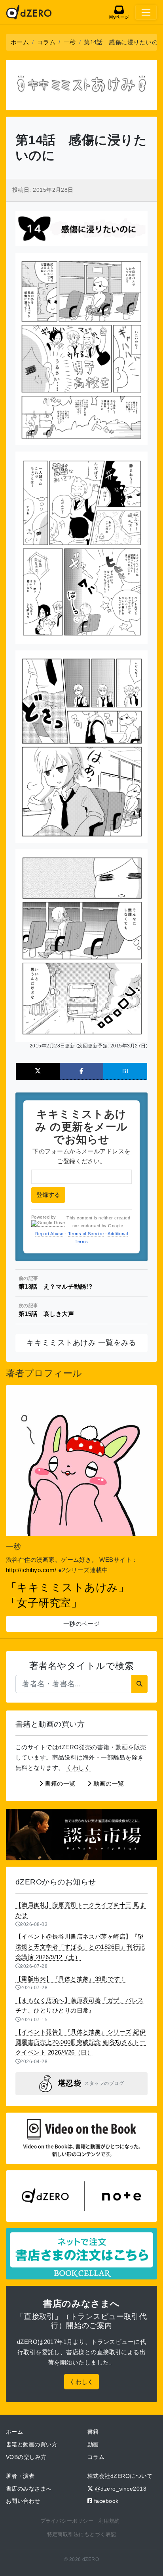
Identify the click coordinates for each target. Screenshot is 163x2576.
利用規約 (109, 2521)
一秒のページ (82, 1624)
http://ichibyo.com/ (31, 1570)
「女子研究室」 (44, 1603)
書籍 (93, 2432)
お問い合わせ (23, 2501)
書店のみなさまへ (29, 2489)
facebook (105, 2501)
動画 (93, 2444)
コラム (96, 2457)
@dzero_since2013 (120, 2489)
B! (125, 1071)
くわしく (78, 1768)
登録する (48, 1195)
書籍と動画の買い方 (32, 2444)
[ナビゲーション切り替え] (146, 12)
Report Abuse (49, 1234)
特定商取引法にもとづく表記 (82, 2534)
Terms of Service (86, 1234)
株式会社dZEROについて (120, 2476)
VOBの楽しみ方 (26, 2457)
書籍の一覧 (59, 1783)
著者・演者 (20, 2476)
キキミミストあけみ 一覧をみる (81, 1343)
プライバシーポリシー (67, 2521)
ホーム (14, 2432)
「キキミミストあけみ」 (67, 1588)
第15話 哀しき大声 (46, 1310)
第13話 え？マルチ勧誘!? (55, 1283)
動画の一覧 (108, 1783)
